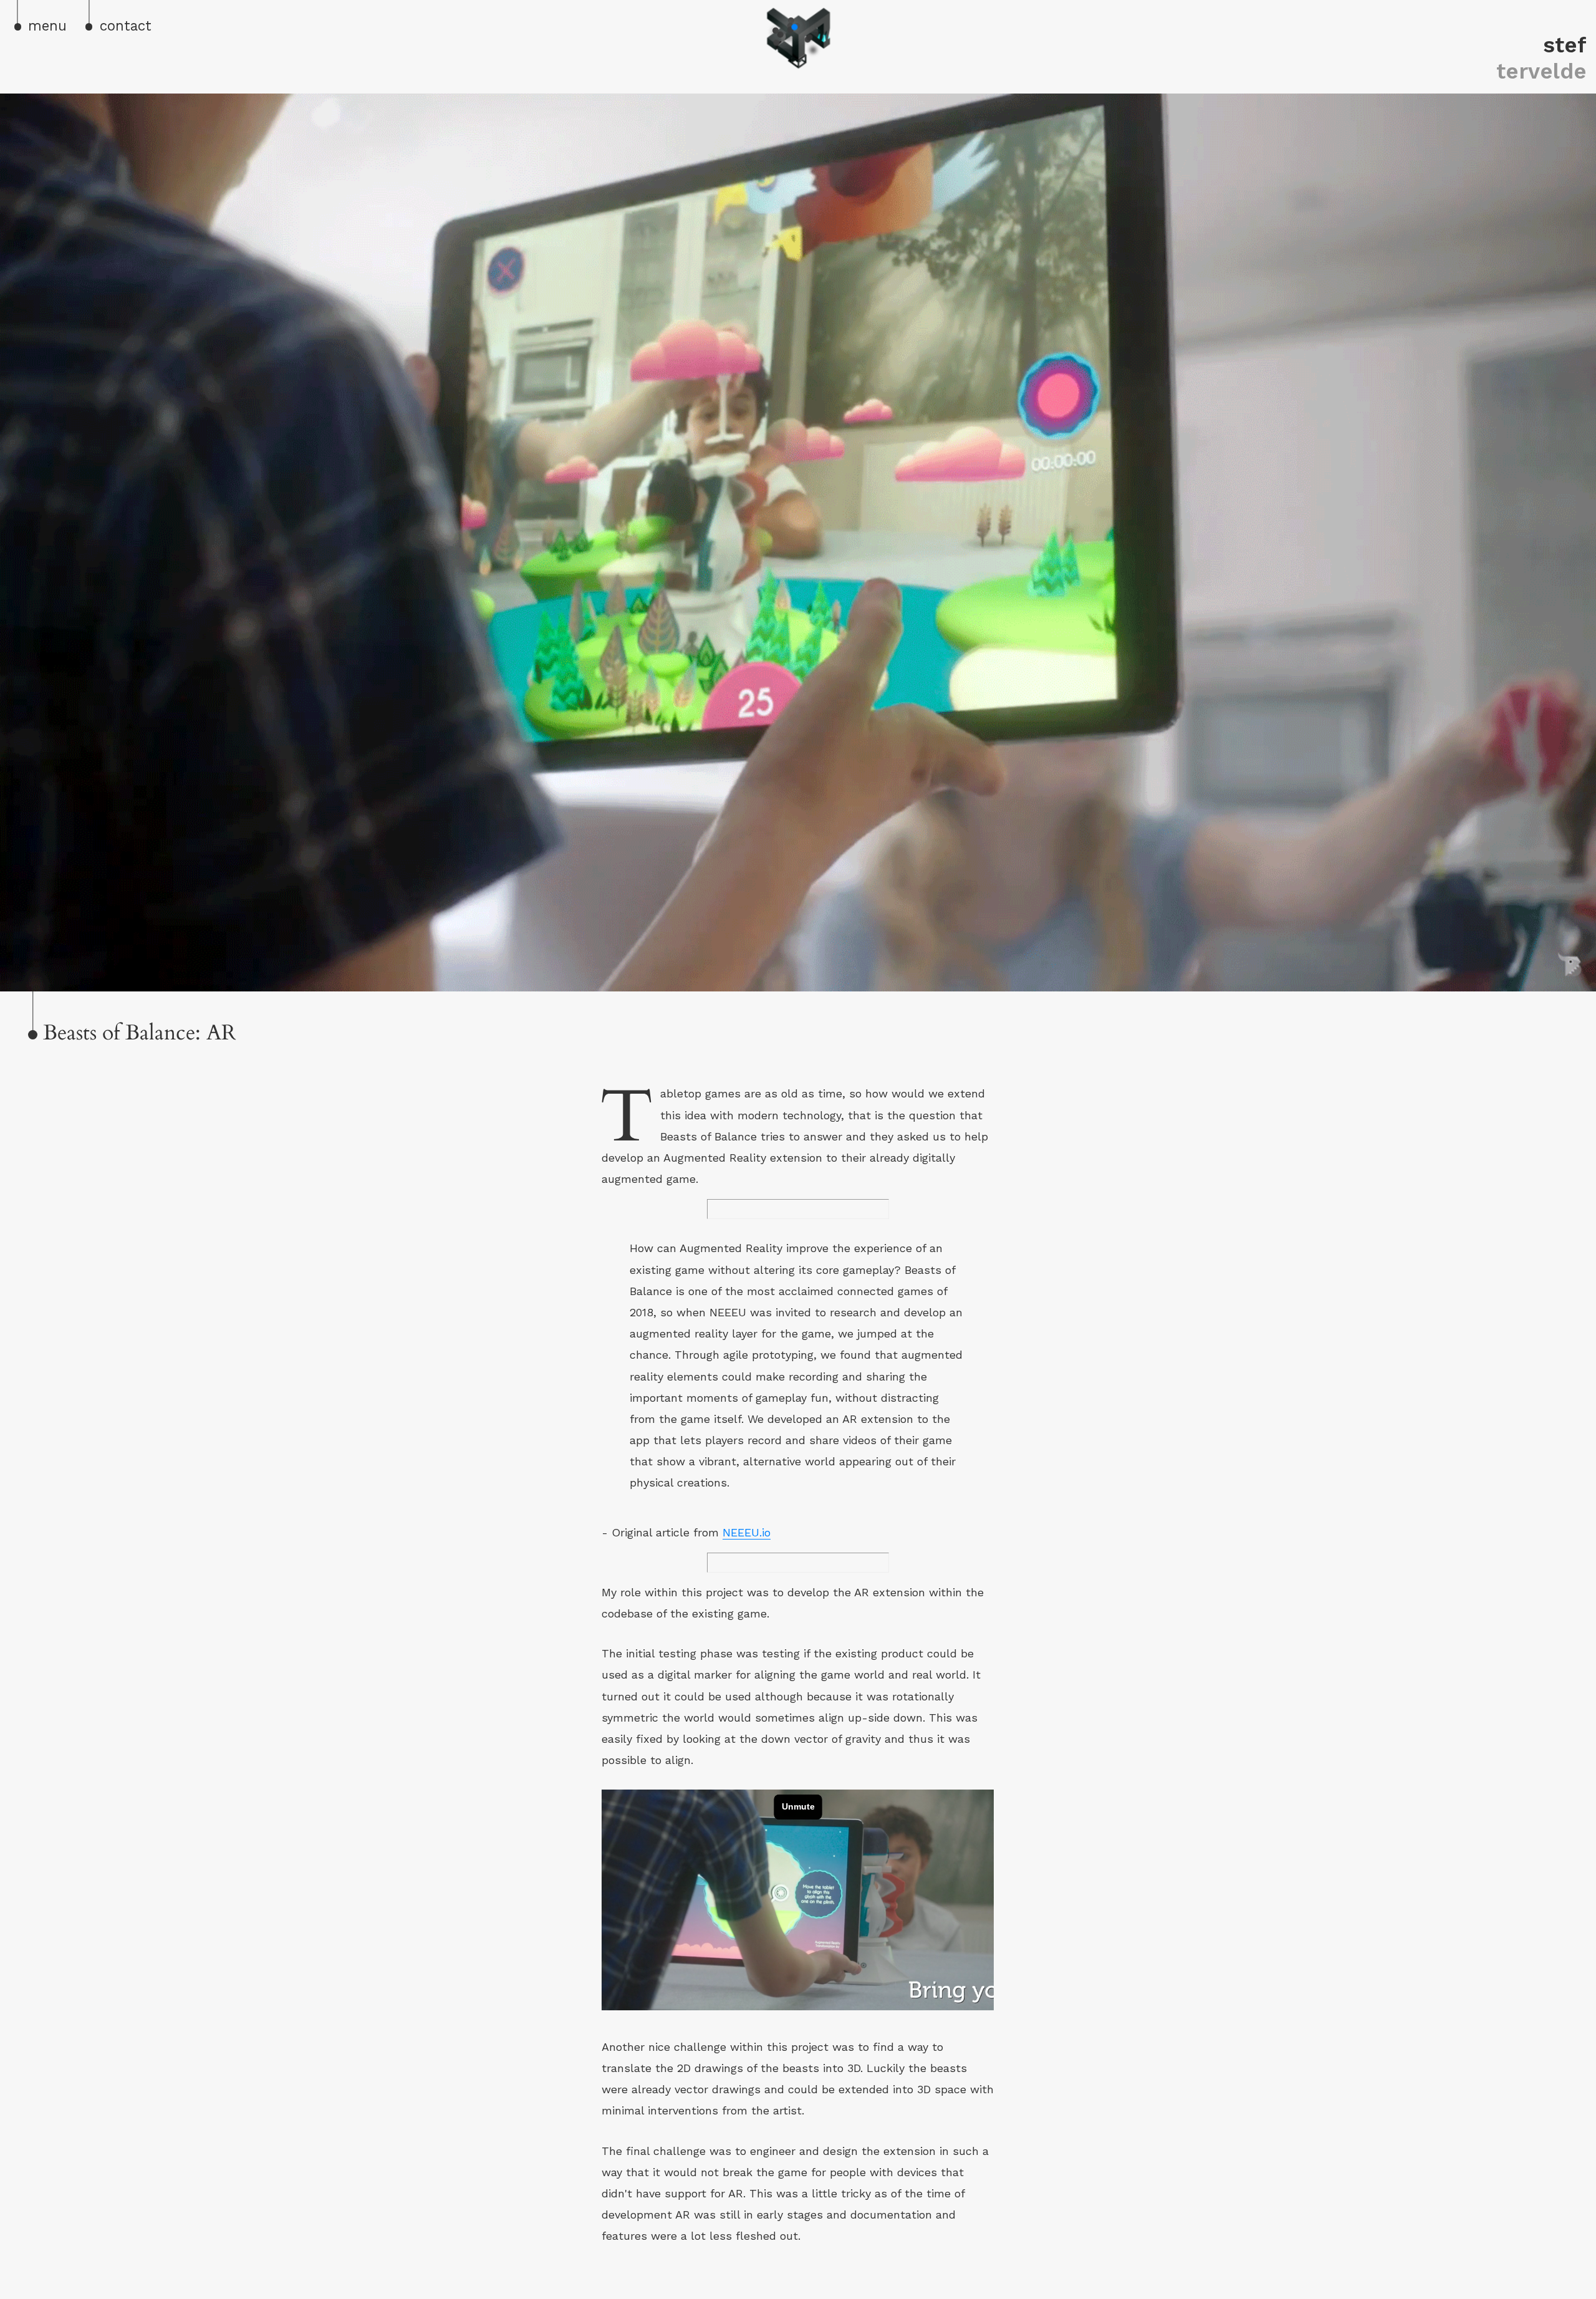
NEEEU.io (747, 1532)
